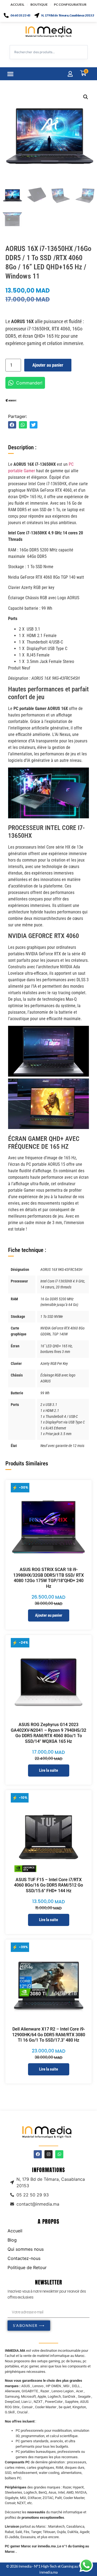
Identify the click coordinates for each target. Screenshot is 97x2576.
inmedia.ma (48, 2572)
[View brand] (11, 400)
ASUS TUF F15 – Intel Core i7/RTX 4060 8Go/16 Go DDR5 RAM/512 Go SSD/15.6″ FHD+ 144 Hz (48, 1885)
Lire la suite (48, 1770)
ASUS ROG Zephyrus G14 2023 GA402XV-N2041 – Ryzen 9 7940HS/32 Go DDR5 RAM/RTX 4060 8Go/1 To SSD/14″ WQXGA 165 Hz (48, 1733)
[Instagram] (48, 2154)
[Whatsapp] (59, 2154)
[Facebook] (38, 2154)
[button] (11, 74)
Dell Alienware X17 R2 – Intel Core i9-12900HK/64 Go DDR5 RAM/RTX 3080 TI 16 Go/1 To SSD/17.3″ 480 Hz (49, 2035)
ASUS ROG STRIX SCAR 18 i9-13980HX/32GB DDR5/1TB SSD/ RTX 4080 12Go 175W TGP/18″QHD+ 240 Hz (48, 1578)
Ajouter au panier (48, 365)
